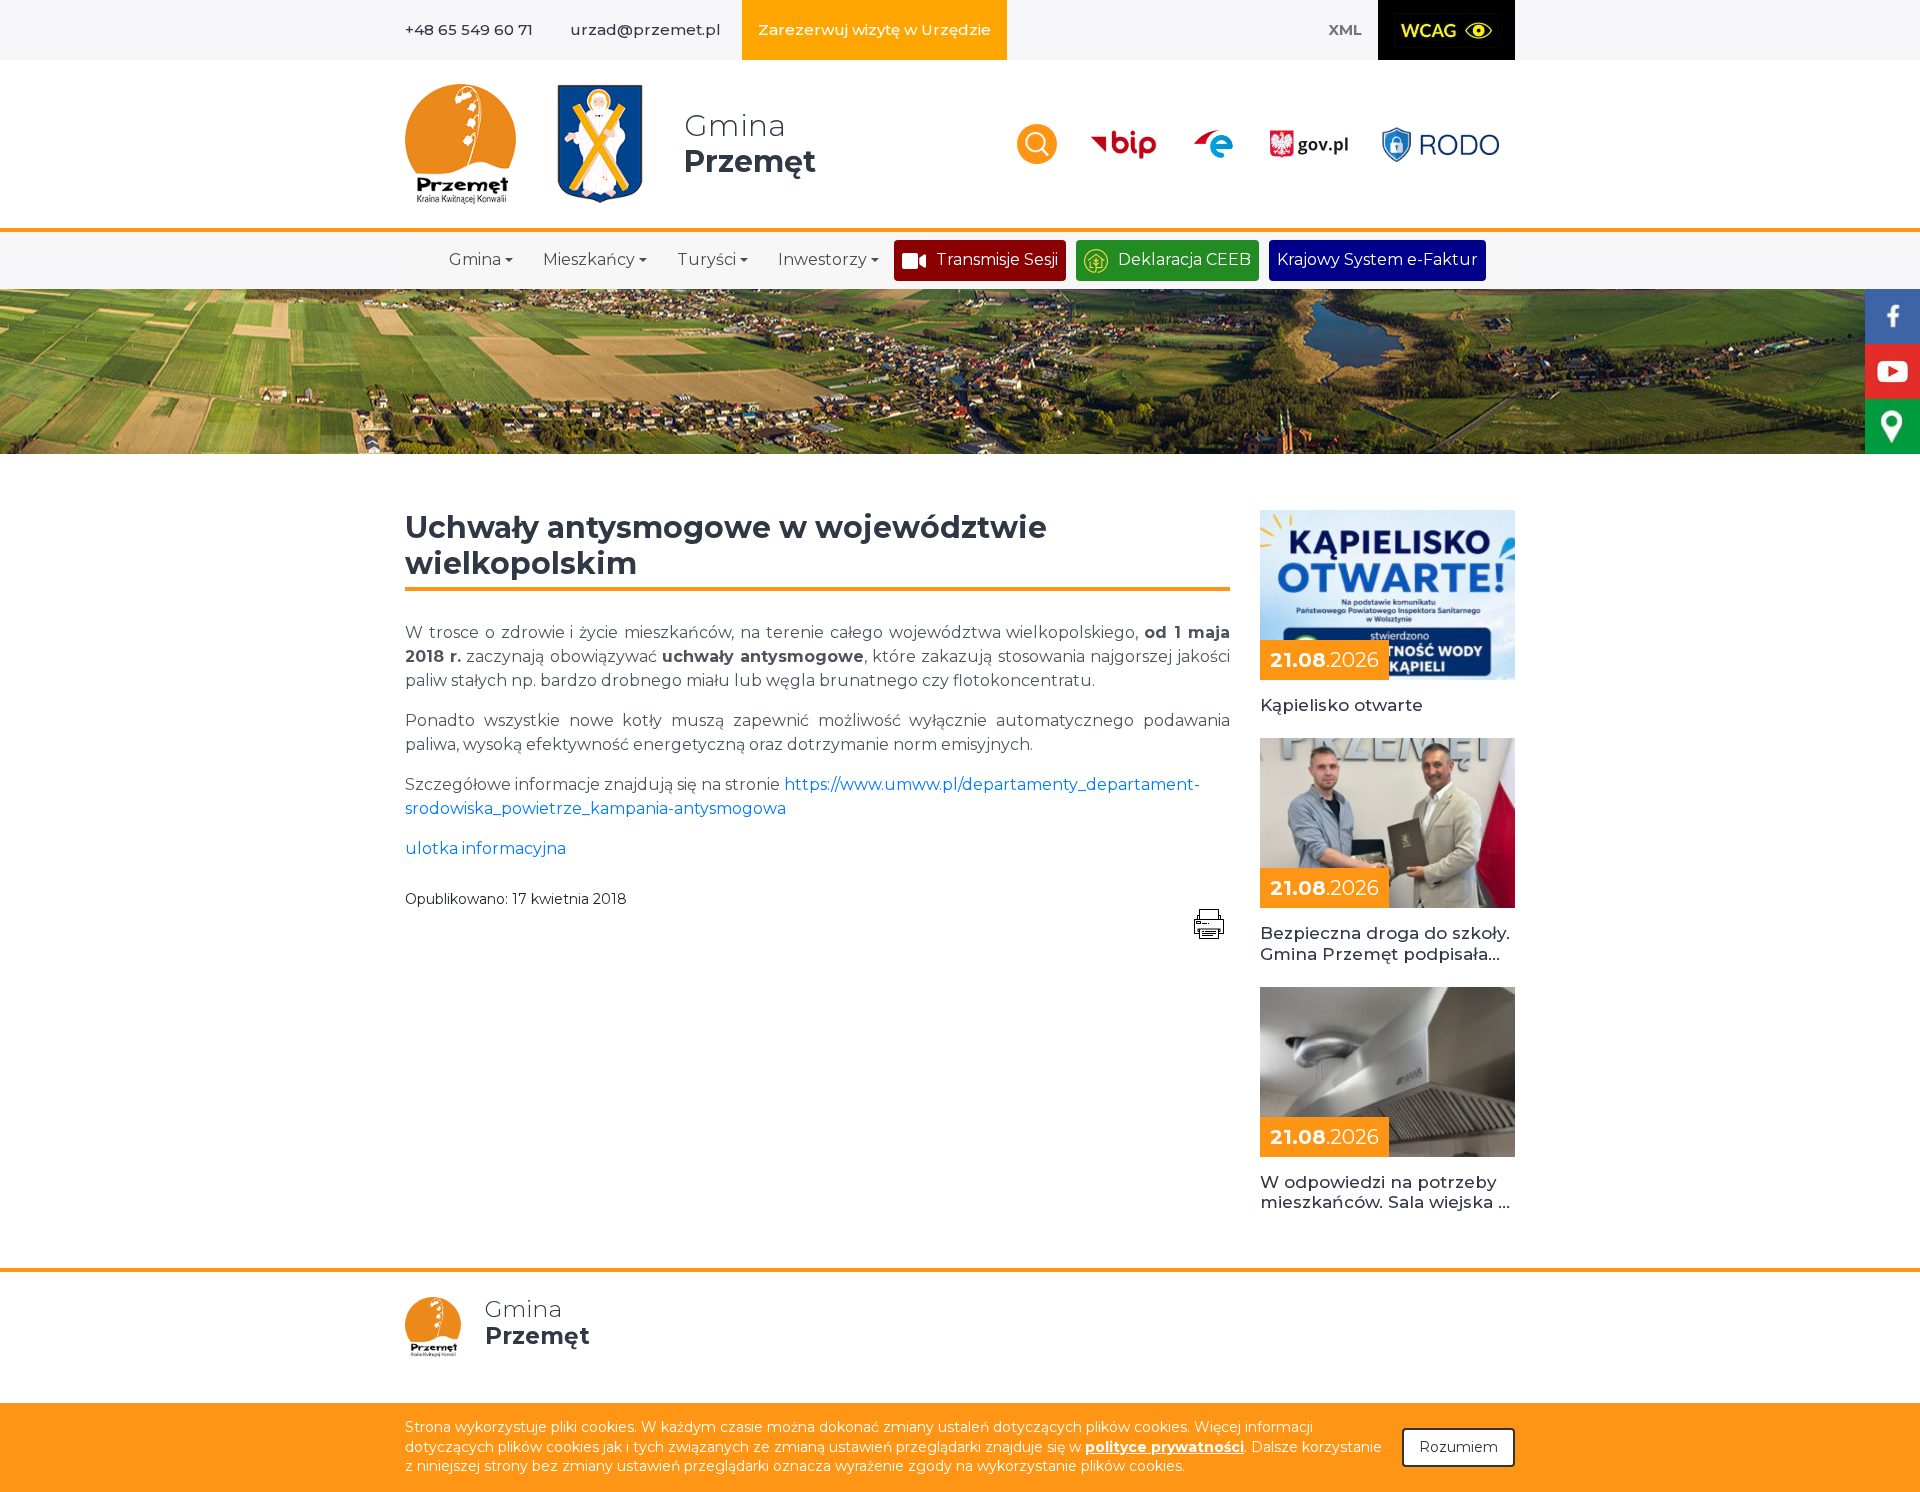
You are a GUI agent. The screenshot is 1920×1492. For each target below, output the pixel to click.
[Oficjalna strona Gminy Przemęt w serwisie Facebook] (1892, 316)
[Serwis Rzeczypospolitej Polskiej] (1308, 144)
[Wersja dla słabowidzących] (1446, 30)
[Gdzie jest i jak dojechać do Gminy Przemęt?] (1892, 426)
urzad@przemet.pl (645, 29)
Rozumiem (1458, 1447)
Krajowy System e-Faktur (1377, 259)
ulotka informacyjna (485, 848)
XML (1345, 29)
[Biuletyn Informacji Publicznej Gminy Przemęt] (1124, 144)
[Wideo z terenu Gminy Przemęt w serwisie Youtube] (1892, 371)
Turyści (706, 259)
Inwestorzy (822, 259)
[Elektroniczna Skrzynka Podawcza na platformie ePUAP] (1212, 144)
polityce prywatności (1164, 1447)
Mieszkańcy (589, 259)
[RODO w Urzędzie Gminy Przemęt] (1440, 144)
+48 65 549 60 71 (469, 29)
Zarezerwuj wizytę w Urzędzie (874, 29)
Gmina (475, 259)
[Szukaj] (1037, 144)
